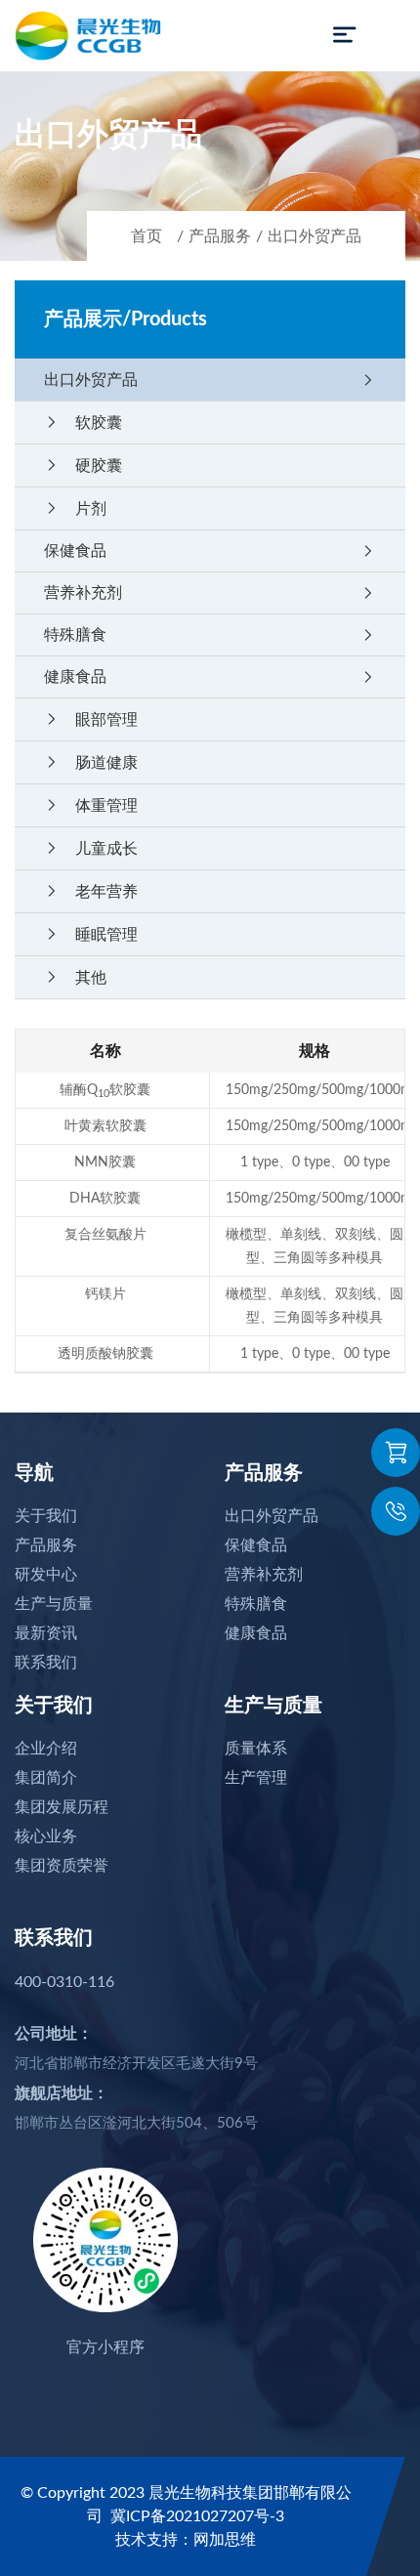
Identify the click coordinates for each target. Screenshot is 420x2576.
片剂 (75, 508)
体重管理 (91, 805)
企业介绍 (46, 1749)
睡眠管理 (91, 934)
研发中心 (46, 1575)
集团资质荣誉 (62, 1866)
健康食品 (210, 677)
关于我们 (46, 1516)
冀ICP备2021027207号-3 (197, 2516)
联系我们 (46, 1663)
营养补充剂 (210, 593)
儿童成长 (91, 848)
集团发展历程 (62, 1807)
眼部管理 (91, 719)
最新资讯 (46, 1633)
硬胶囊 (83, 465)
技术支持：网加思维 (186, 2540)
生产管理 (256, 1778)
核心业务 (46, 1837)
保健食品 (210, 551)
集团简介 (46, 1778)
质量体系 (256, 1749)
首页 (147, 236)
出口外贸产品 (315, 236)
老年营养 (91, 891)
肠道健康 (91, 762)
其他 (75, 977)
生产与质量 (54, 1604)
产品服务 (220, 236)
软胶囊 (83, 422)
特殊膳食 (210, 635)
